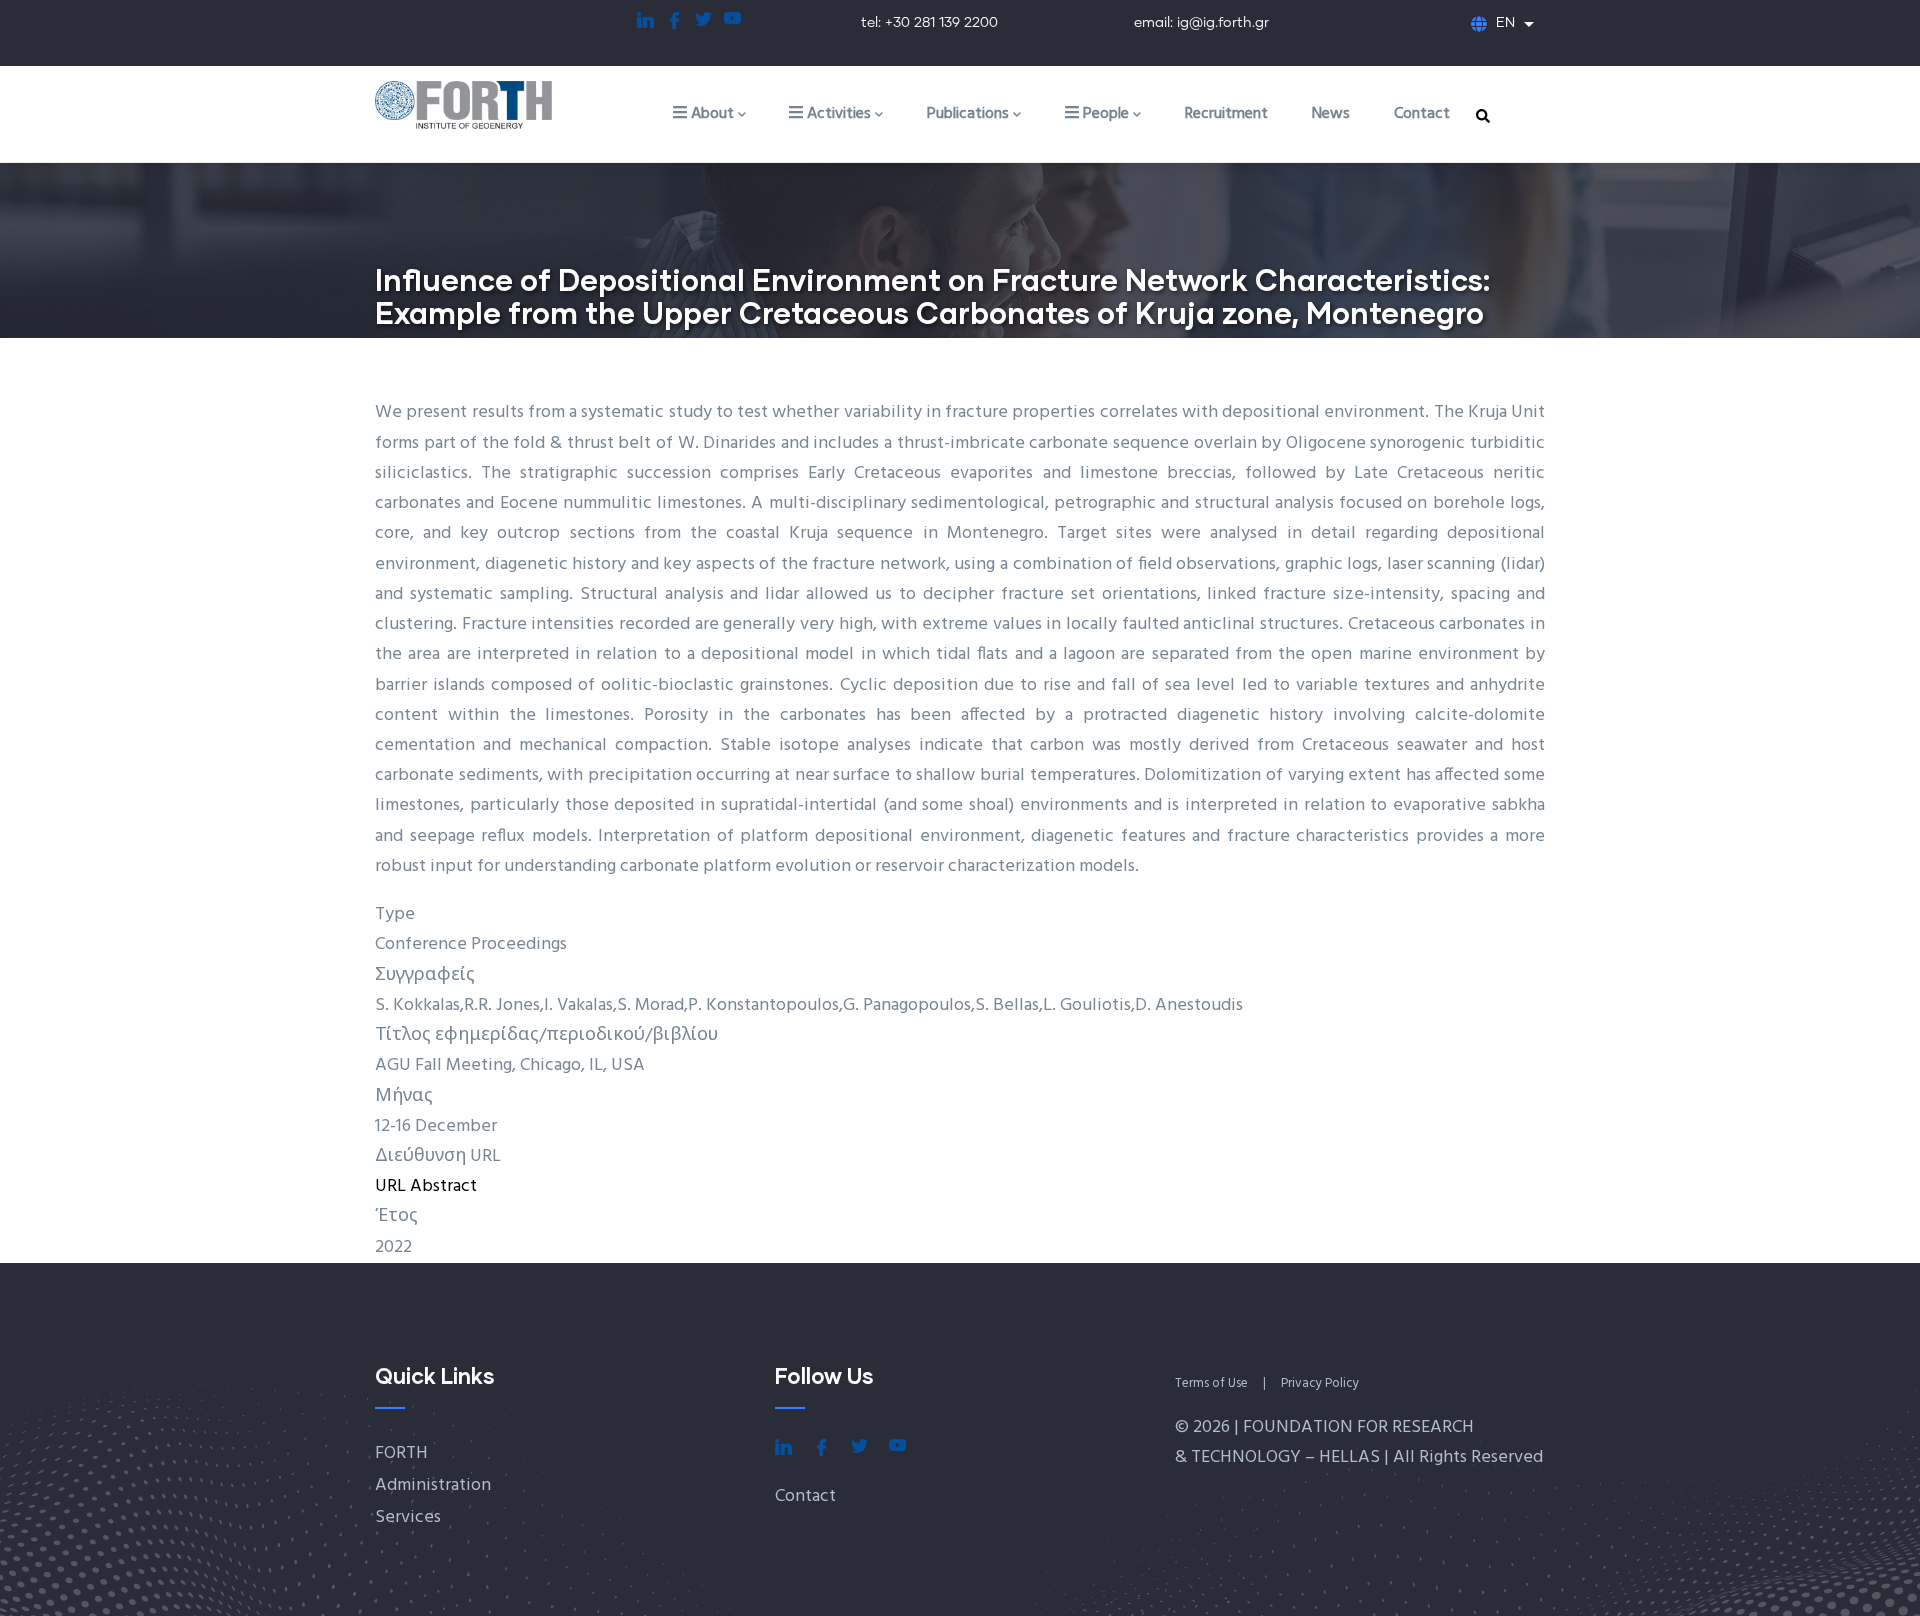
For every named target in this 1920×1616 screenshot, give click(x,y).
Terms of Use (1211, 1383)
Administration (433, 1485)
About (710, 114)
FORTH (401, 1453)
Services (408, 1517)
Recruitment (1226, 114)
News (1331, 114)
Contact (1422, 114)
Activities (837, 114)
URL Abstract (426, 1186)
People (1104, 114)
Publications (968, 114)
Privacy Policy (1320, 1383)
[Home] (485, 106)
